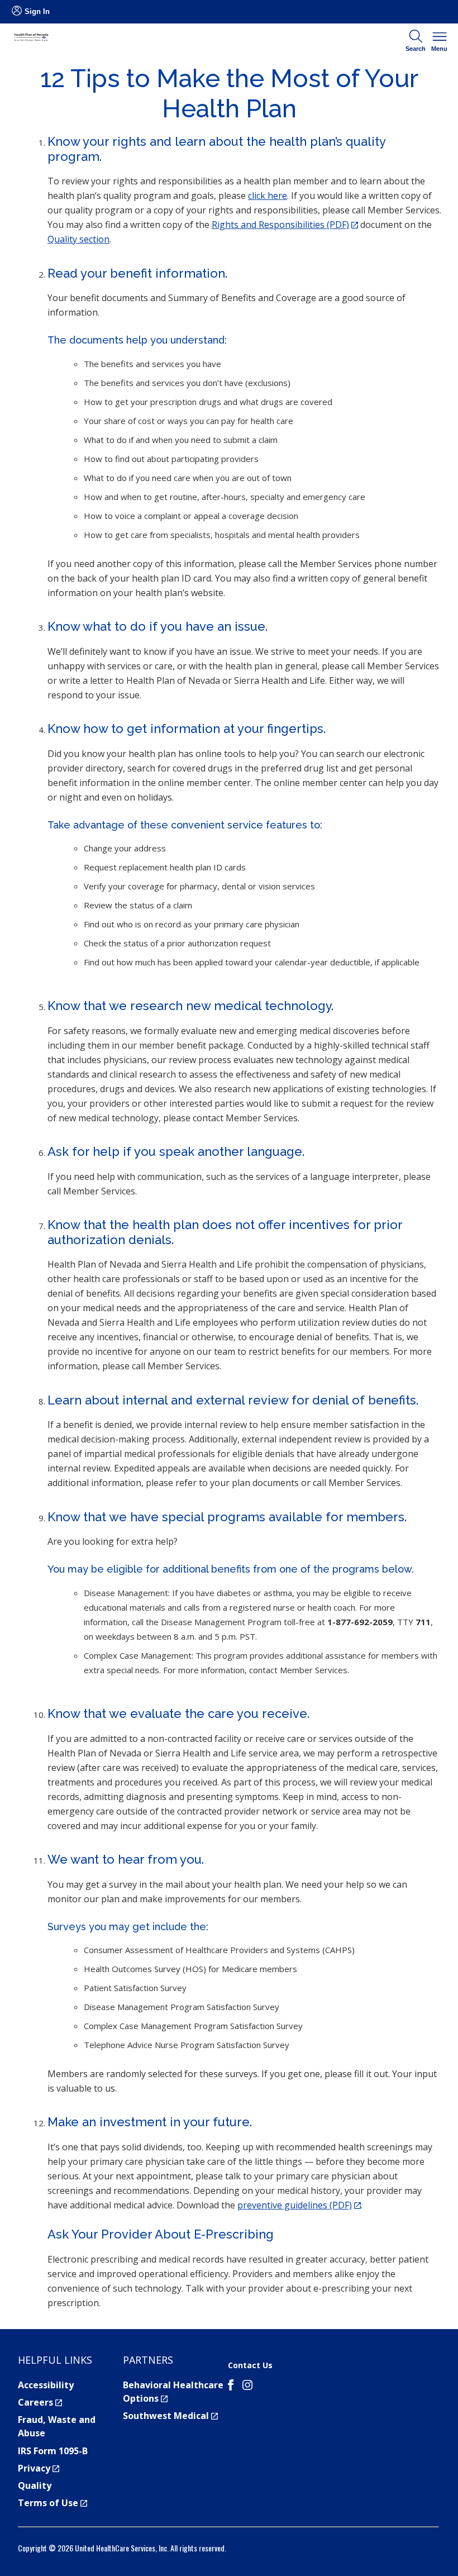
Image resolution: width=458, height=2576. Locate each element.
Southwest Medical (170, 2416)
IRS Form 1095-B (53, 2451)
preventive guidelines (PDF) (299, 2205)
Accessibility (46, 2385)
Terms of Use (53, 2503)
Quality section (78, 239)
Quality (35, 2485)
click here (268, 196)
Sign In (37, 11)
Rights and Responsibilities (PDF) (285, 225)
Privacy (39, 2468)
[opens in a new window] (231, 2387)
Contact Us (250, 2365)
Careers (40, 2402)
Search (416, 49)
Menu (439, 49)
